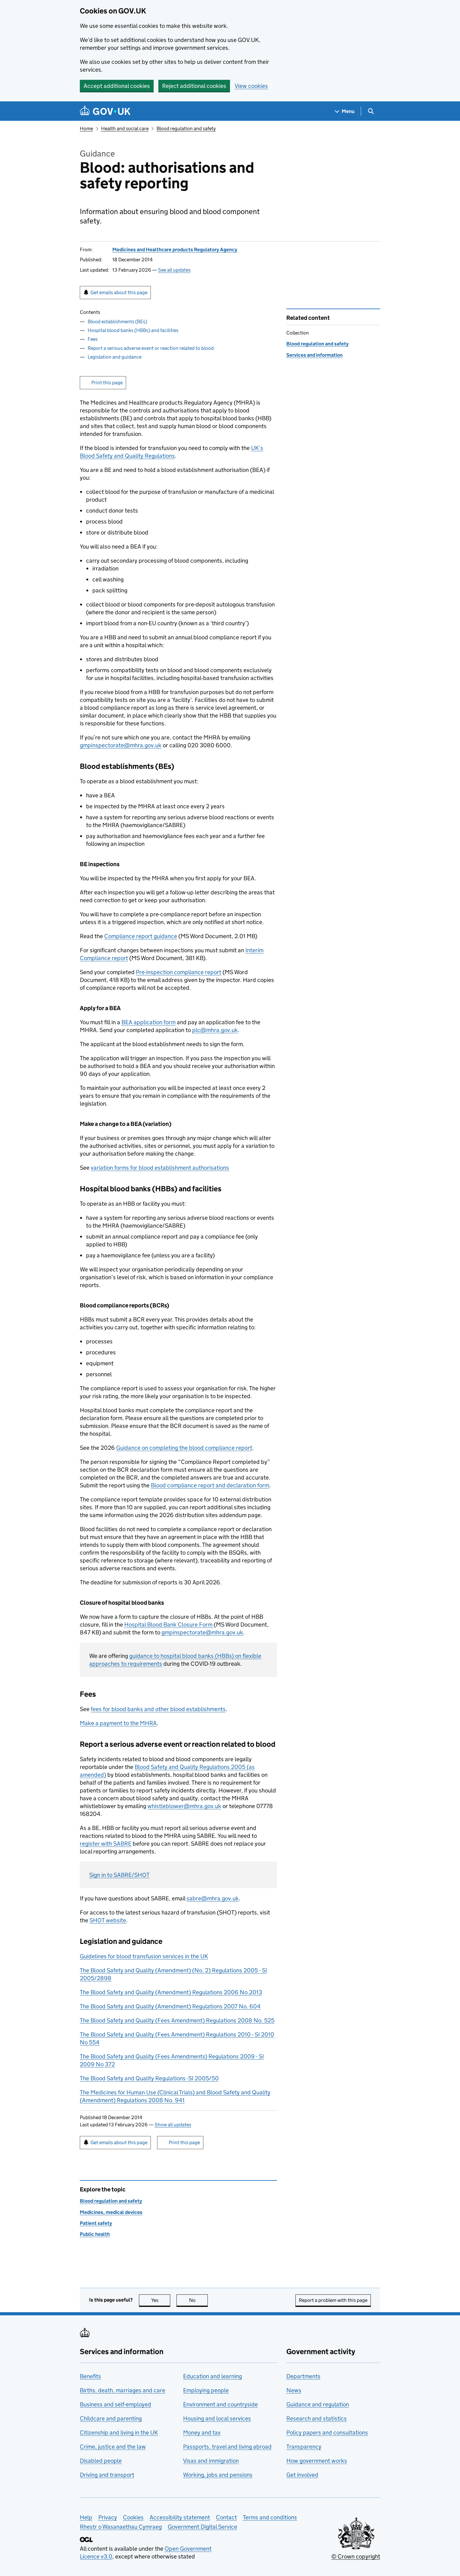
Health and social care (125, 128)
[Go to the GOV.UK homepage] (105, 111)
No (198, 2300)
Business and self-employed (115, 2404)
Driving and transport (107, 2475)
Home (86, 128)
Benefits (90, 2376)
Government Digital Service (202, 2527)
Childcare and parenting (111, 2418)
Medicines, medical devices (111, 2212)
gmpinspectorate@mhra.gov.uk (121, 745)
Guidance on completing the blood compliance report (184, 1448)
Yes (161, 2300)
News (294, 2390)
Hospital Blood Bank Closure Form (169, 1625)
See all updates (174, 270)
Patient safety (96, 2223)
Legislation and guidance (115, 357)
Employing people (206, 2390)
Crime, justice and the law (113, 2447)
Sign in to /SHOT (119, 1875)
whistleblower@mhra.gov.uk (184, 1806)
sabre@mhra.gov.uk (213, 1898)
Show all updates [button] (173, 2125)
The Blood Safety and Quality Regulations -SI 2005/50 (149, 2078)
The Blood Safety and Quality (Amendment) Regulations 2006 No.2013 (171, 1992)
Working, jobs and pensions (218, 2475)
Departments (303, 2376)
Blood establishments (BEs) (117, 322)
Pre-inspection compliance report (179, 972)
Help (86, 2517)
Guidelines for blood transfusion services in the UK (144, 1956)
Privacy (108, 2517)
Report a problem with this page (333, 2300)
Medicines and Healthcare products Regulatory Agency (175, 250)
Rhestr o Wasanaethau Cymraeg (121, 2527)
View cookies (251, 86)
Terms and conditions (270, 2517)
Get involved (302, 2475)
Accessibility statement (180, 2517)
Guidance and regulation (318, 2404)
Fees (93, 339)
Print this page (107, 383)
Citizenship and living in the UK (119, 2433)
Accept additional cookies (117, 86)
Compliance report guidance (141, 936)
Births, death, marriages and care (123, 2390)
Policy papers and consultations (327, 2433)
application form (148, 1022)
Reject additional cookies (194, 86)
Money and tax (202, 2433)
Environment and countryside (220, 2404)
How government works (317, 2461)
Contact (226, 2517)
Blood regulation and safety (186, 128)
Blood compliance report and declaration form (210, 1485)
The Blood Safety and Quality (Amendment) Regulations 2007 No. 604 (170, 2006)
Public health (95, 2234)
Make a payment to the (118, 1723)
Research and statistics (317, 2418)
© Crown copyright (356, 2556)
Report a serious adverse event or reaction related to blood (151, 348)
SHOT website (108, 1920)
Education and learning (212, 2376)
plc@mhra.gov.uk (215, 1030)
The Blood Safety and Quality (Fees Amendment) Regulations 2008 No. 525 (177, 2020)
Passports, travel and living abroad (227, 2447)
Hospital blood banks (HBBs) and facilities (133, 330)
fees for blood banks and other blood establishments (158, 1709)
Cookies (133, 2517)
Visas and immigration (211, 2461)
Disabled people (101, 2461)
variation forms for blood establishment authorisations (160, 1168)
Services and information (314, 355)
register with (106, 1844)
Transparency (304, 2447)
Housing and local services (217, 2418)
